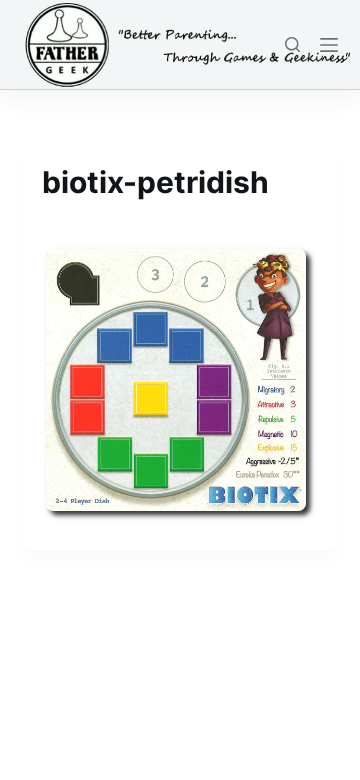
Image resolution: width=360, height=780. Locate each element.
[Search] (292, 44)
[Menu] (329, 45)
